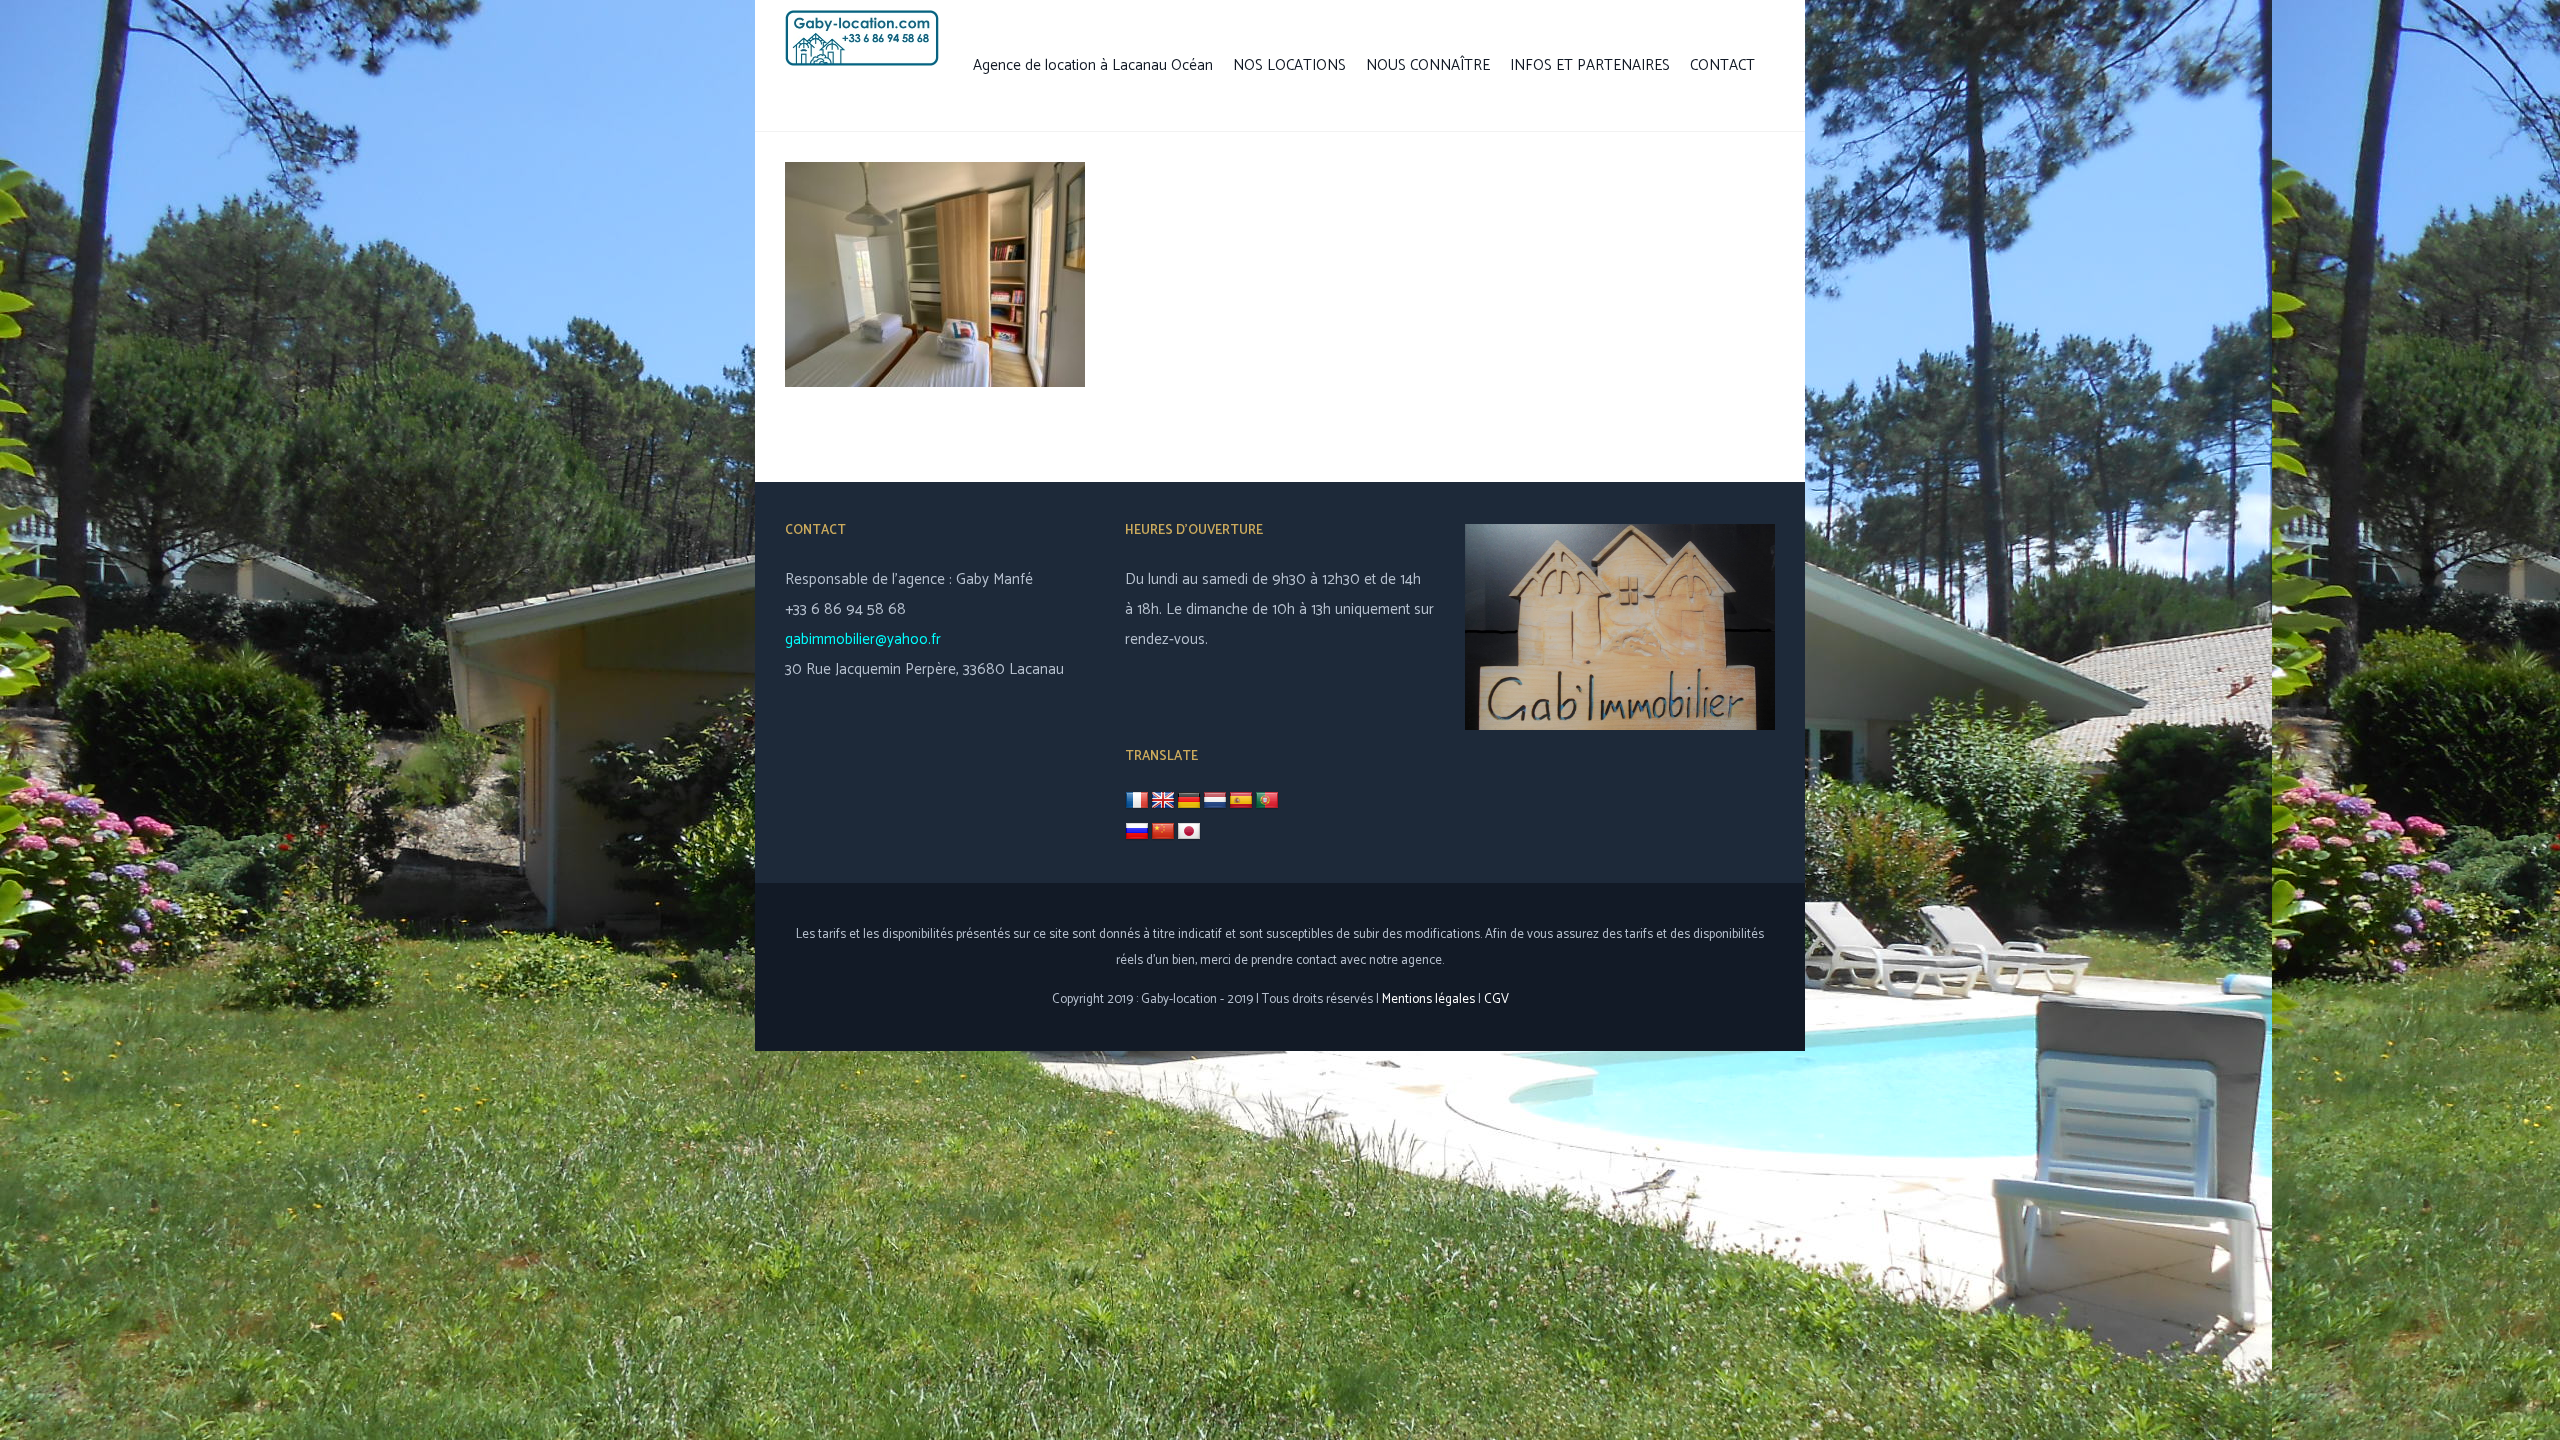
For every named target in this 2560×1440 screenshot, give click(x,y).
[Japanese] (1189, 832)
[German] (1189, 801)
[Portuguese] (1267, 801)
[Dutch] (1215, 801)
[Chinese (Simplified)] (1163, 832)
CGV (1496, 999)
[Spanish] (1241, 801)
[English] (1163, 801)
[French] (1137, 800)
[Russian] (1137, 832)
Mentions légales (1428, 999)
